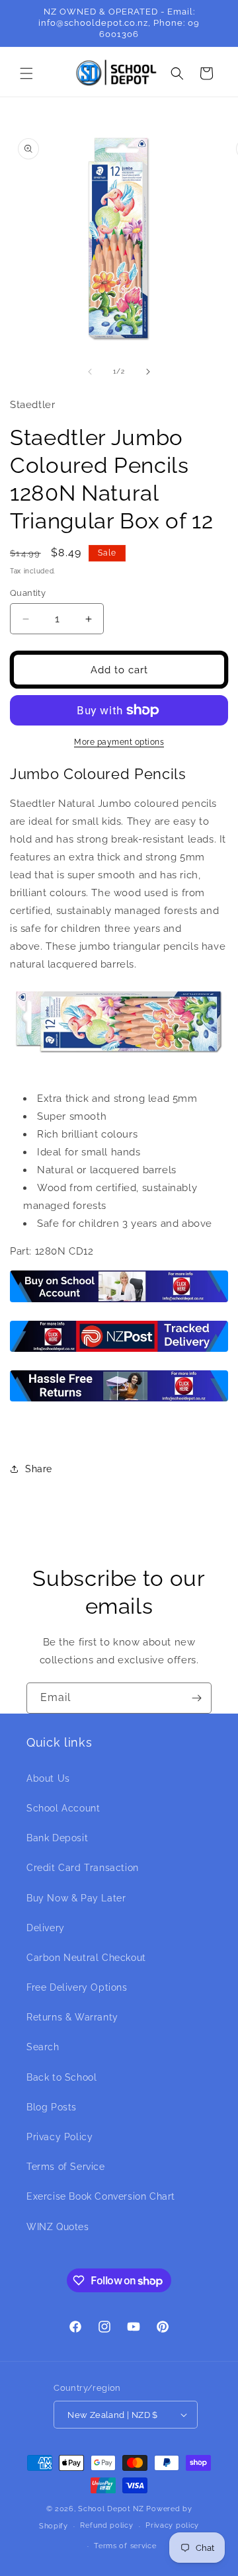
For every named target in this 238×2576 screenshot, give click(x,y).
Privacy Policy (59, 2137)
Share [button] (39, 1469)
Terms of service (125, 2546)
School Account (63, 1808)
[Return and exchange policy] (119, 1401)
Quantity (28, 593)
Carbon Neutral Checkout (86, 1958)
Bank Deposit (57, 1838)
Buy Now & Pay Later (76, 1898)
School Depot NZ (111, 2509)
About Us (48, 1778)
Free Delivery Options (77, 1987)
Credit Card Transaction (83, 1868)
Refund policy (106, 2525)
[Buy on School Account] (119, 1302)
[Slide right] (148, 372)
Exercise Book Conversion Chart (101, 2196)
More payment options (119, 742)
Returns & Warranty (72, 2017)
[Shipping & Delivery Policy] (119, 1351)
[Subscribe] (196, 1698)
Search (43, 2047)
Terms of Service (66, 2167)
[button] (26, 73)
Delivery (46, 1928)
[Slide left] (90, 372)
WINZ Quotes (58, 2227)
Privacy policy (172, 2525)
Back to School (61, 2077)
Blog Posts (52, 2107)
